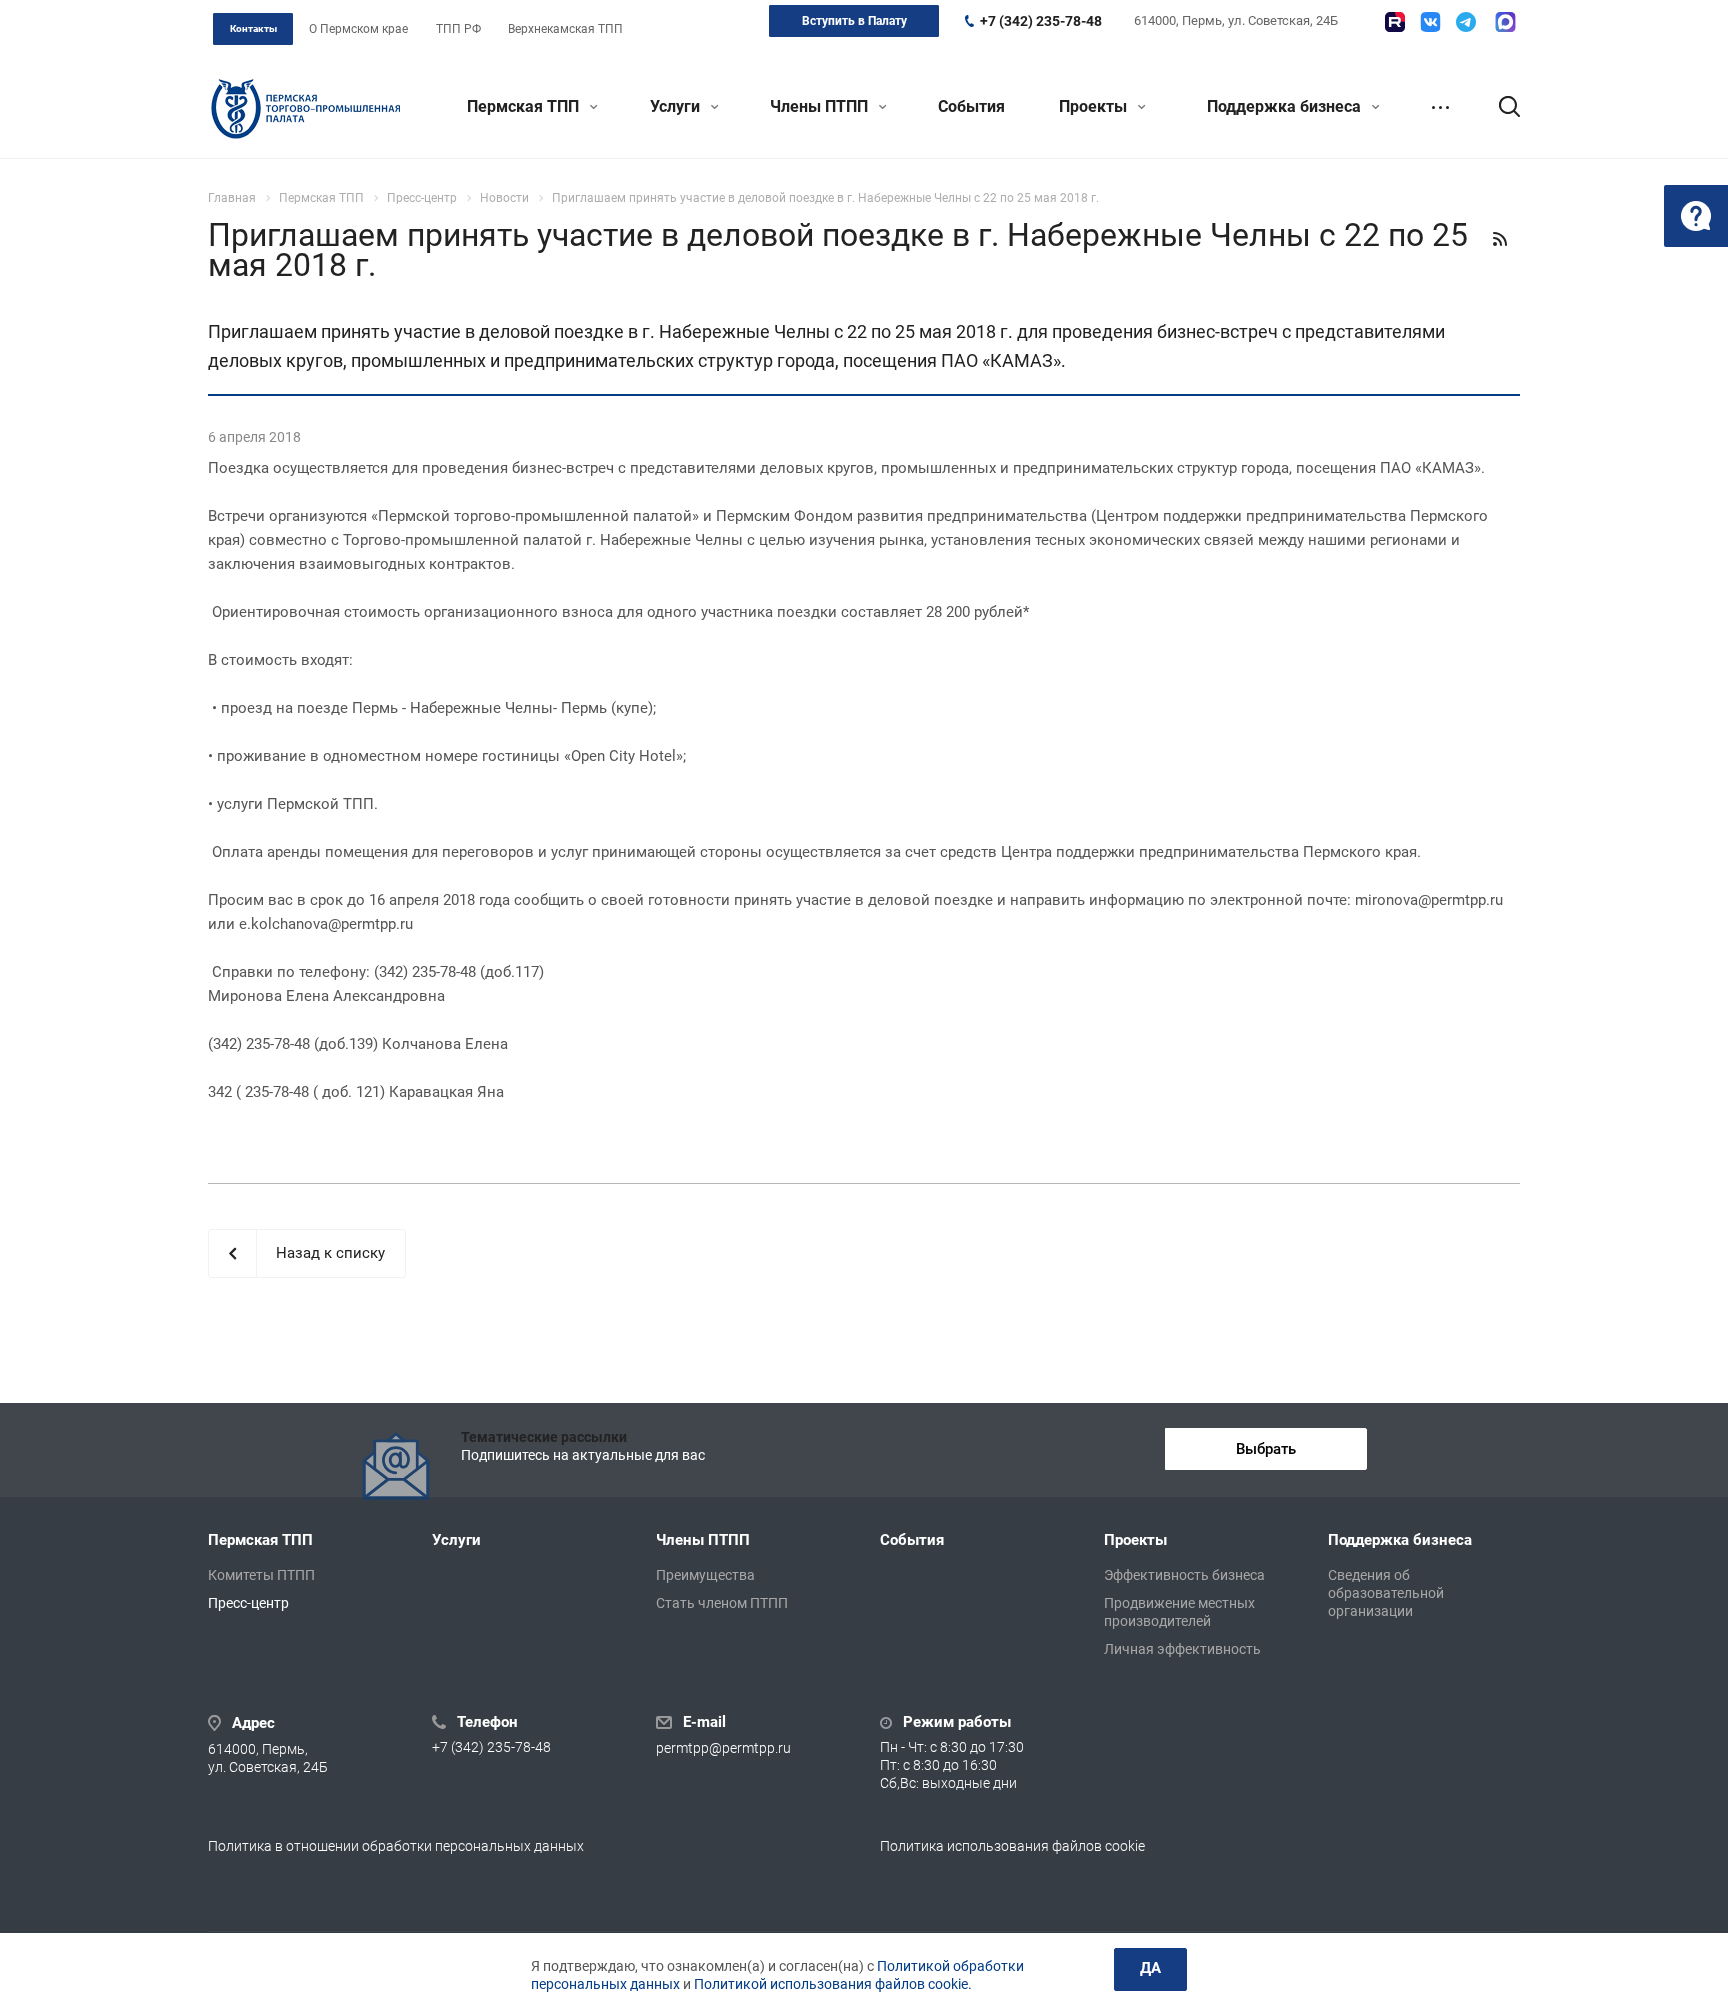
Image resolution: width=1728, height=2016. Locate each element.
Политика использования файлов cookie (1012, 1846)
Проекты (1095, 106)
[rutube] (1395, 22)
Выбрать (1266, 1449)
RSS (1500, 239)
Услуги (677, 106)
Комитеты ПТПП (261, 1575)
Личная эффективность (1182, 1649)
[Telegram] (1466, 22)
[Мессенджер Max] (1505, 22)
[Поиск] (1500, 107)
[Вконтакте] (1430, 22)
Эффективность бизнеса (1184, 1575)
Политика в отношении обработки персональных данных (396, 1846)
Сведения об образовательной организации (1386, 1593)
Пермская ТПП (525, 106)
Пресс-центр (248, 1603)
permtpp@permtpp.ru (723, 1749)
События (971, 106)
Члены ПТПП (821, 106)
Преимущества (705, 1575)
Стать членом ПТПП (722, 1603)
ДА (1150, 1968)
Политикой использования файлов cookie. (833, 1984)
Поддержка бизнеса (1286, 106)
